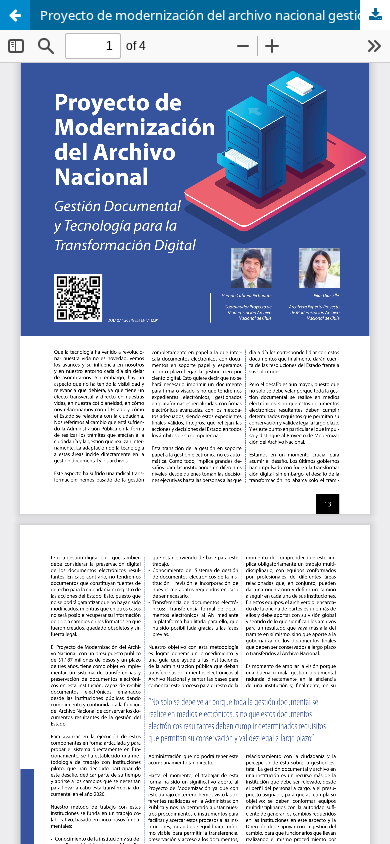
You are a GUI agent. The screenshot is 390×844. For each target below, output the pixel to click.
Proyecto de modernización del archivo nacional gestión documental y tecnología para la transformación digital (215, 15)
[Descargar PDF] (375, 15)
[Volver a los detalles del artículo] (15, 15)
